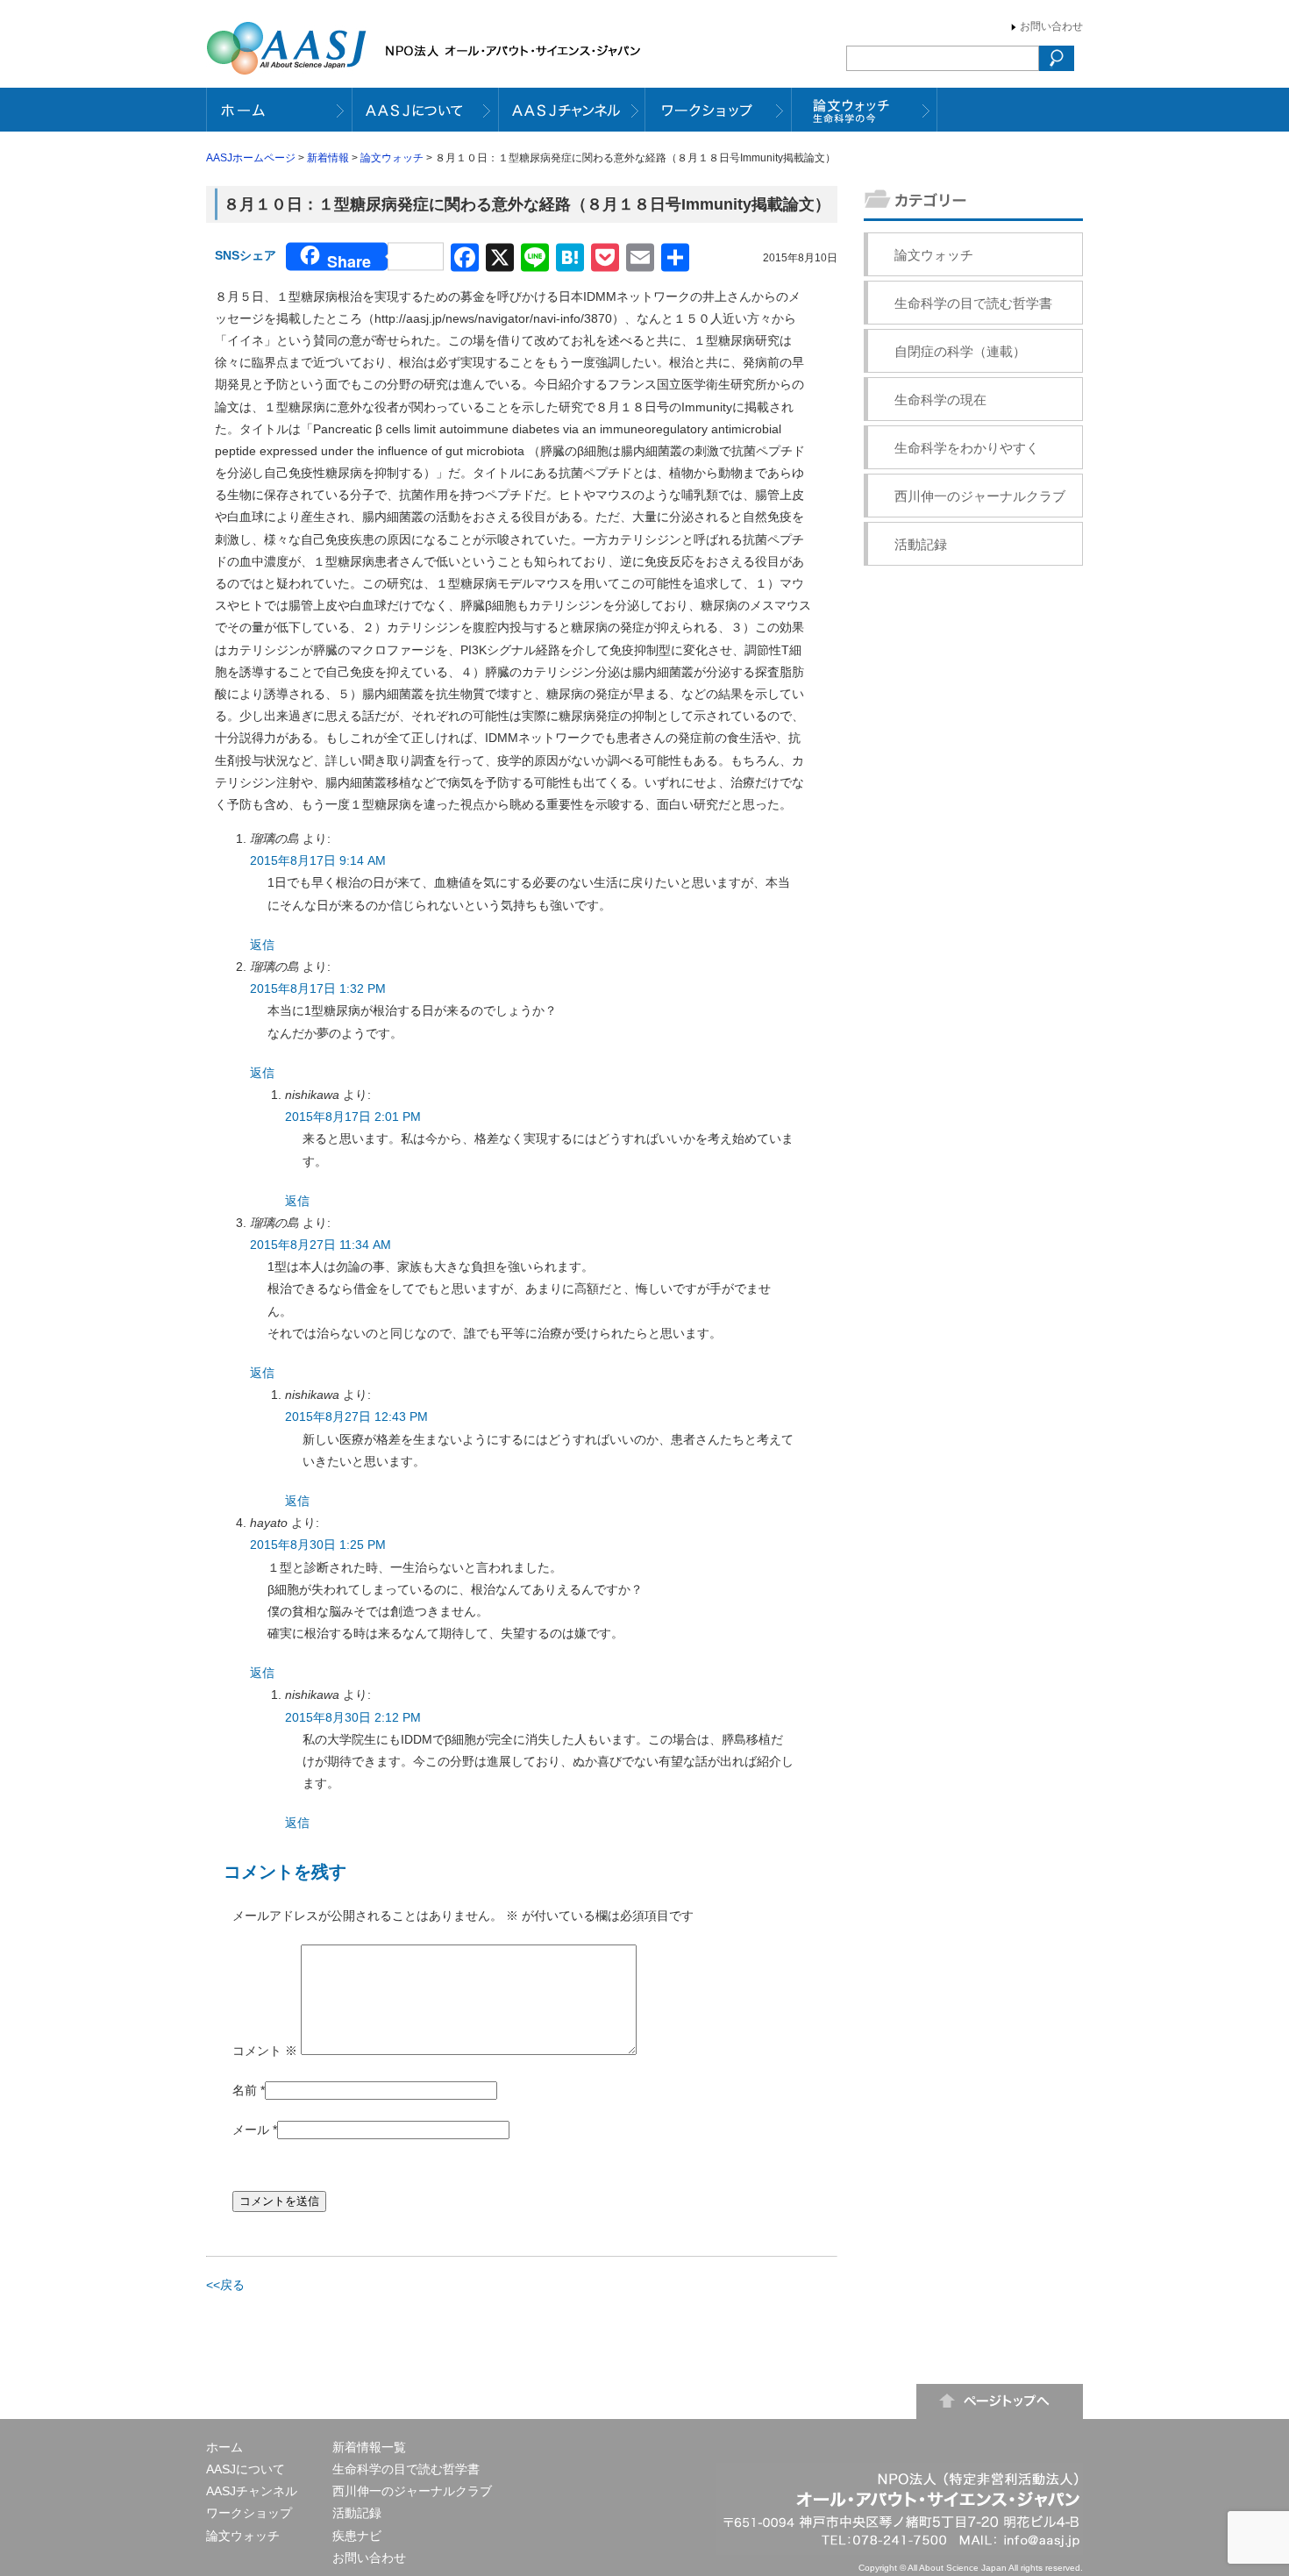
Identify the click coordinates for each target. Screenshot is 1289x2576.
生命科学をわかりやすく (967, 448)
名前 (245, 2090)
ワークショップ (249, 2513)
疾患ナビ (357, 2536)
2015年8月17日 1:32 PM (318, 988)
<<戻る (225, 2285)
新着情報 (328, 158)
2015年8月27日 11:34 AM (320, 1245)
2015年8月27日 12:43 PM (356, 1416)
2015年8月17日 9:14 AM (318, 860)
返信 (262, 945)
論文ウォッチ (392, 158)
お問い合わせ (1051, 26)
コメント (265, 2051)
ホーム (224, 2447)
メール (251, 2130)
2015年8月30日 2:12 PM (353, 1717)
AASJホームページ (251, 158)
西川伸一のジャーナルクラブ (980, 496)
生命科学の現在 (940, 400)
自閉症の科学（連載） (960, 351)
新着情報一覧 (369, 2447)
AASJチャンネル (252, 2491)
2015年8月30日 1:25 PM (318, 1545)
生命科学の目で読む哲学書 (973, 303)
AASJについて (246, 2469)
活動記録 (921, 544)
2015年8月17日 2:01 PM (353, 1117)
